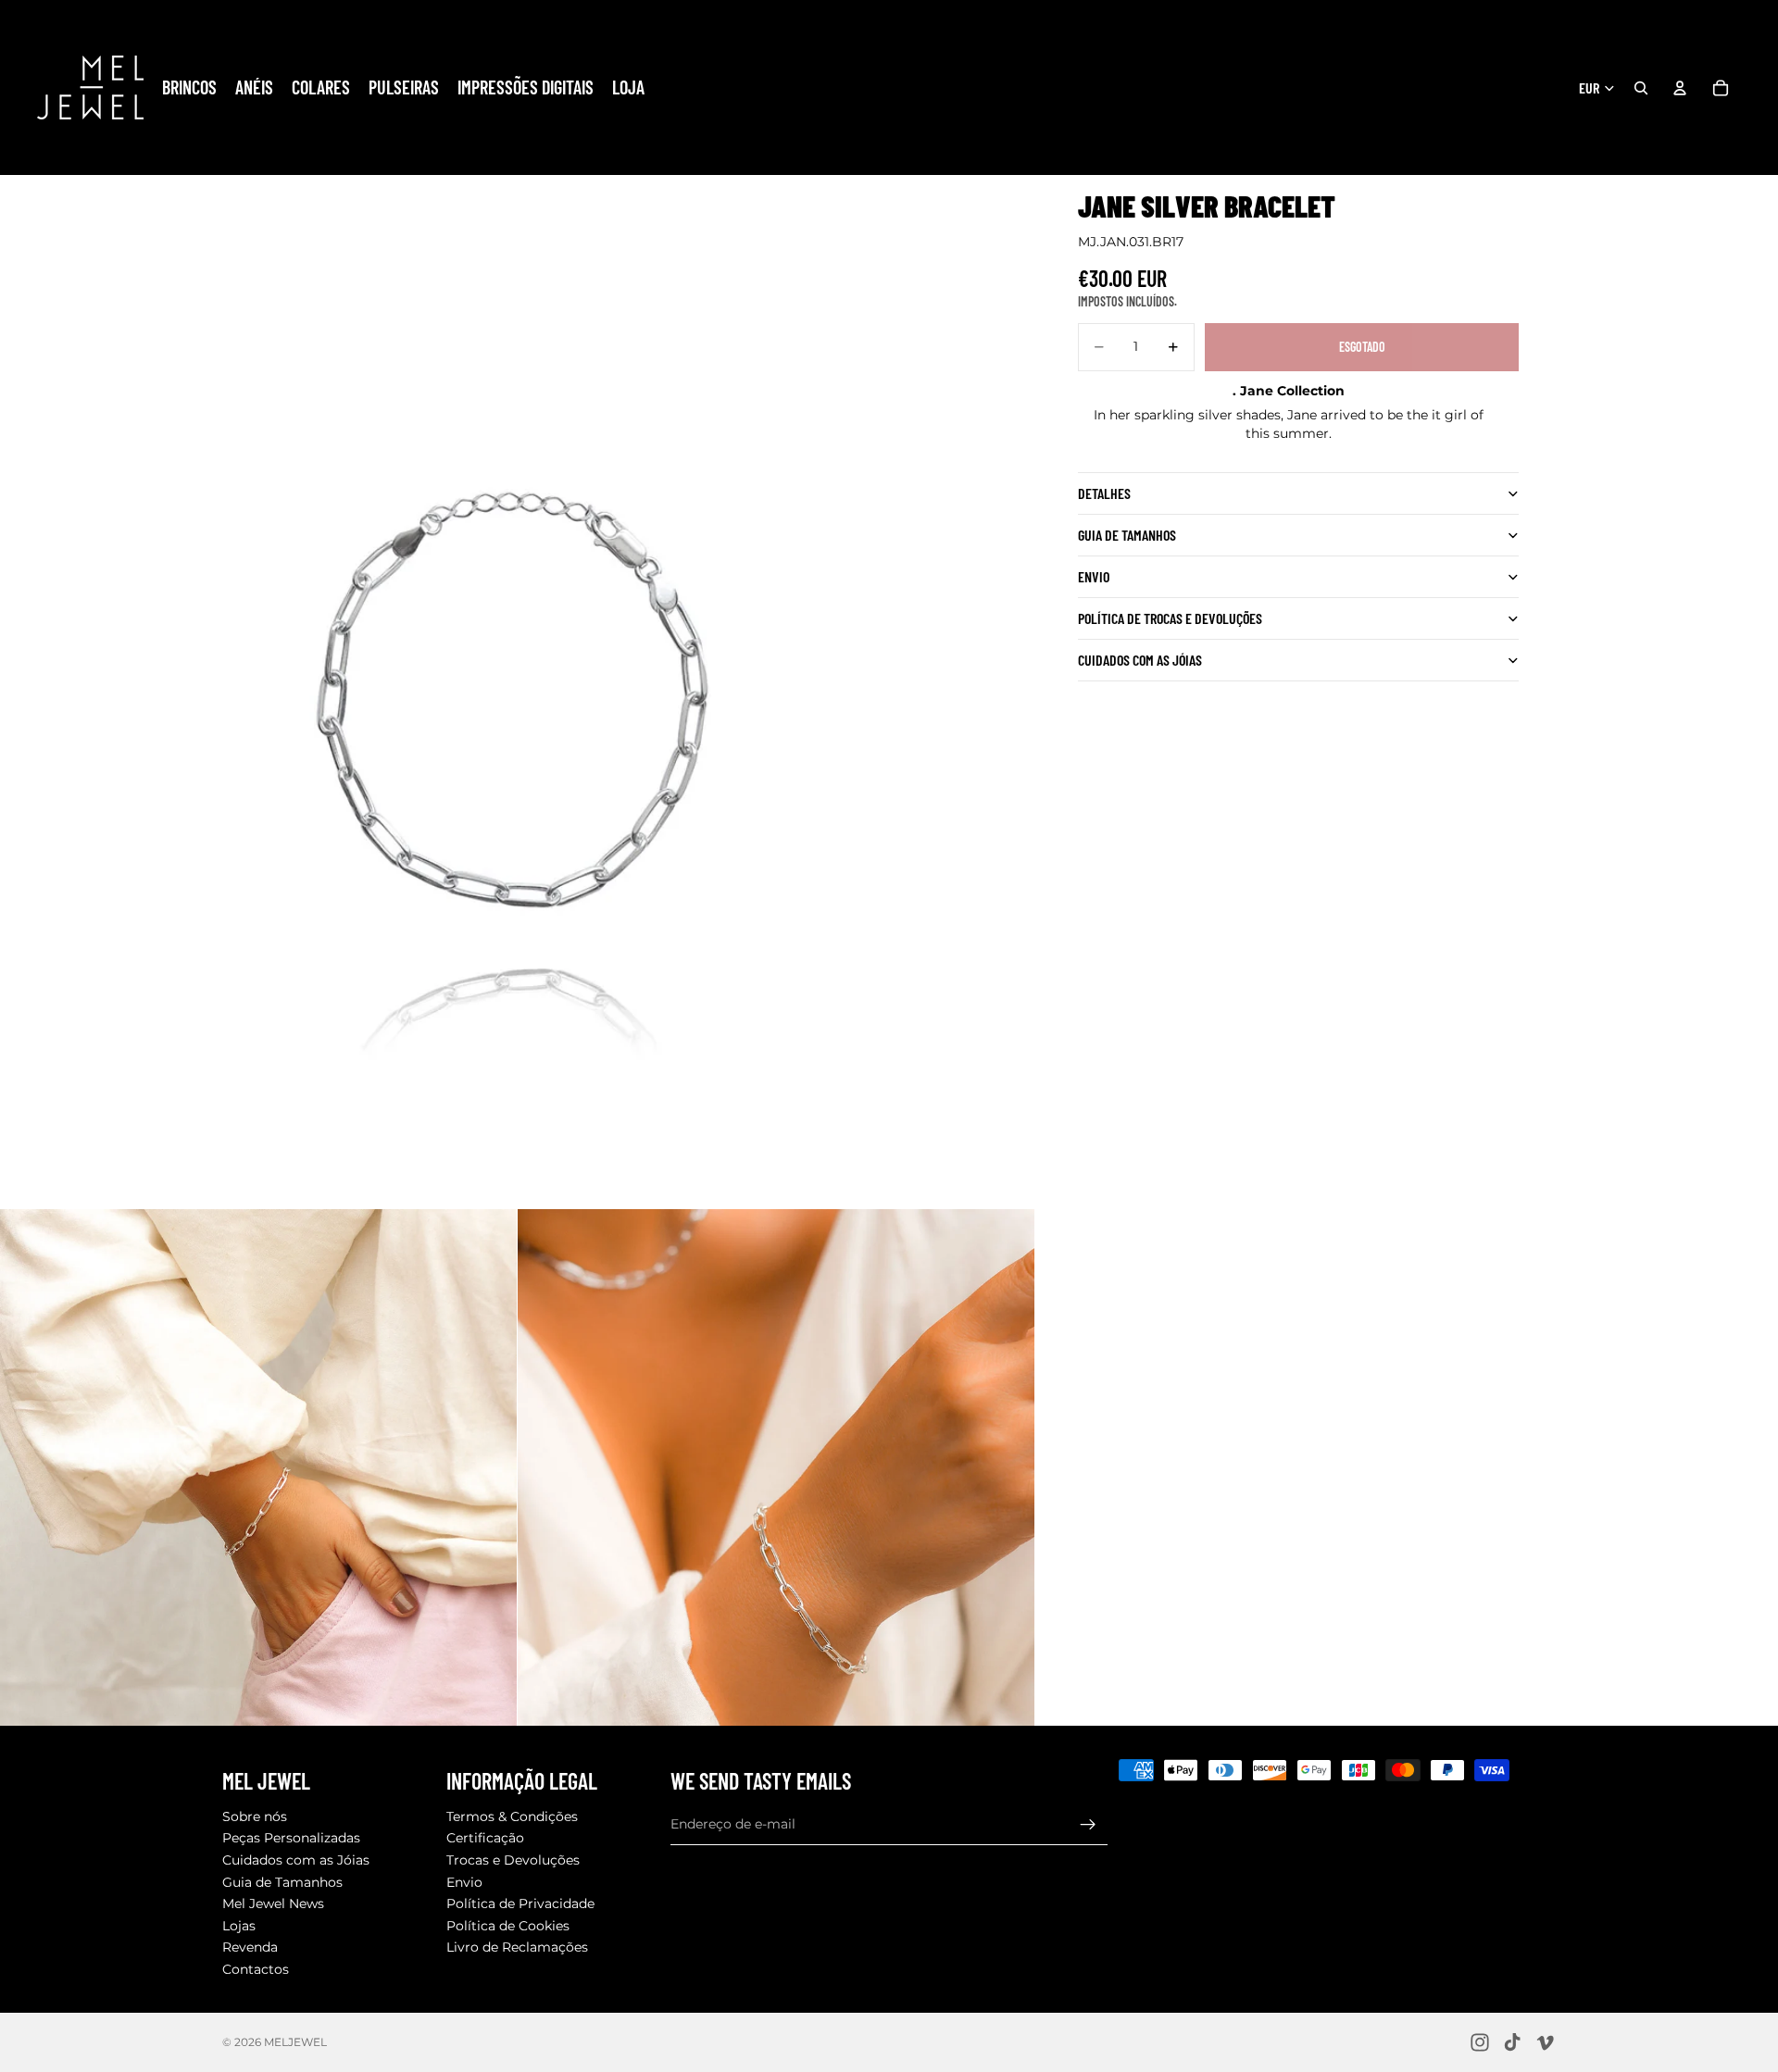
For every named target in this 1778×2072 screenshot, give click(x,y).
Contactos (256, 1969)
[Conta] (1680, 88)
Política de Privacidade (520, 1904)
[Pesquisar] (1641, 88)
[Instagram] (1480, 2042)
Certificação (485, 1839)
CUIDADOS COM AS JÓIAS (1140, 661)
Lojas (239, 1926)
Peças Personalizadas (291, 1839)
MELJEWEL (295, 2042)
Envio (1094, 577)
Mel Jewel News (273, 1904)
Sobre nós (255, 1816)
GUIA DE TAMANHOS (1127, 536)
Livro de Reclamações (517, 1948)
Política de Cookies (508, 1926)
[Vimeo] (1545, 2042)
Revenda (250, 1948)
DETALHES (1104, 494)
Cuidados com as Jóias (296, 1860)
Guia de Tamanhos (282, 1882)
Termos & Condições (512, 1816)
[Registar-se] (1088, 1825)
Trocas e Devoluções (513, 1860)
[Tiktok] (1512, 2042)
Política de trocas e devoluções (1170, 619)
